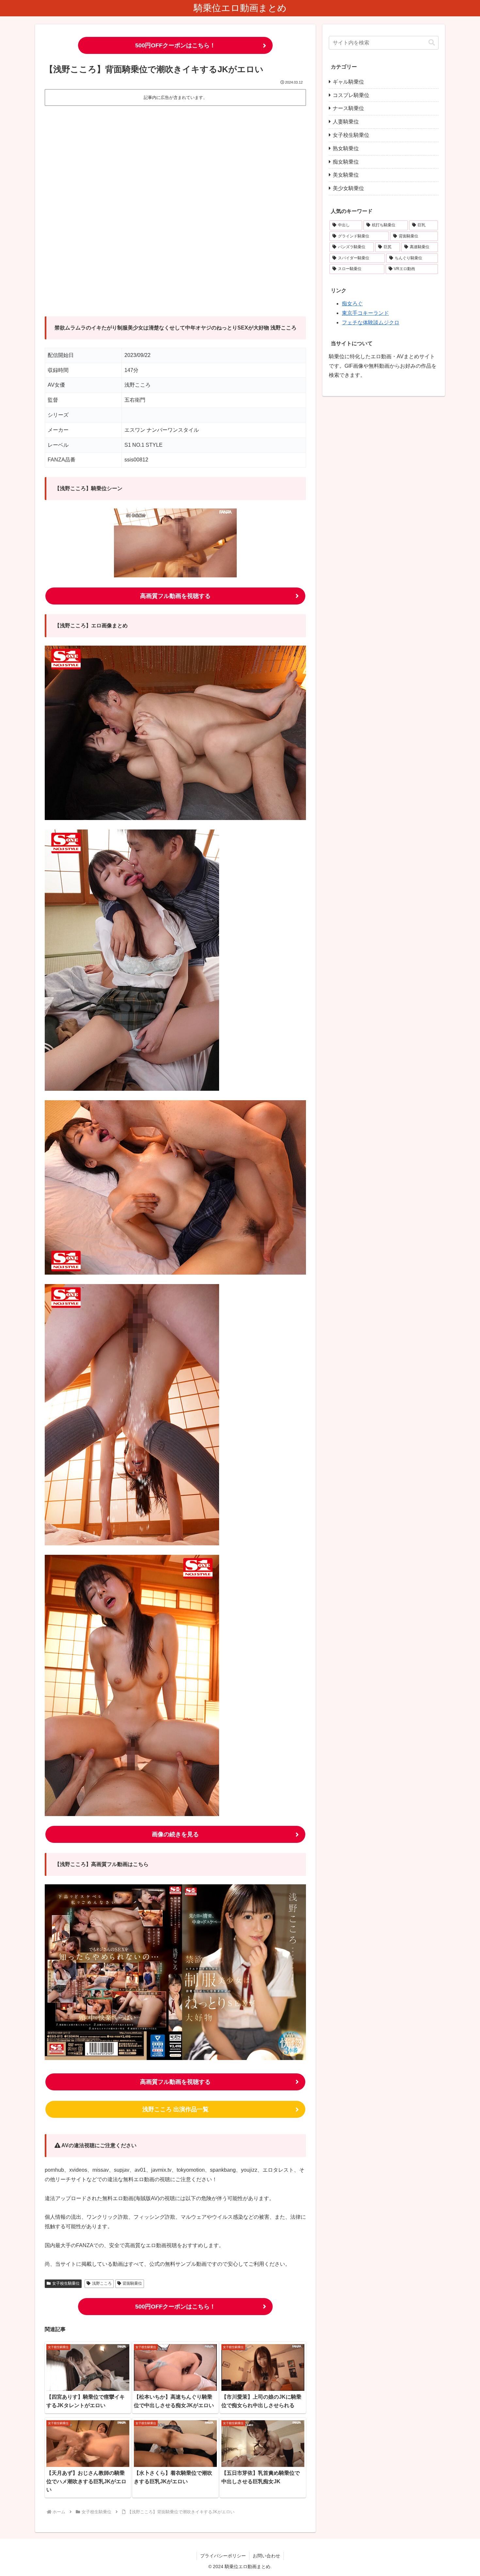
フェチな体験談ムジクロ (371, 322)
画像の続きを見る (175, 1834)
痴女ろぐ (352, 304)
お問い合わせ (266, 2556)
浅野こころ (102, 2283)
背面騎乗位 (132, 2283)
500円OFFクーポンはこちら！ (175, 45)
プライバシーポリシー (223, 2556)
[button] (432, 43)
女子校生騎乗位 (66, 2283)
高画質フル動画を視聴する (175, 596)
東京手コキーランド (365, 313)
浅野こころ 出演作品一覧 (176, 2109)
